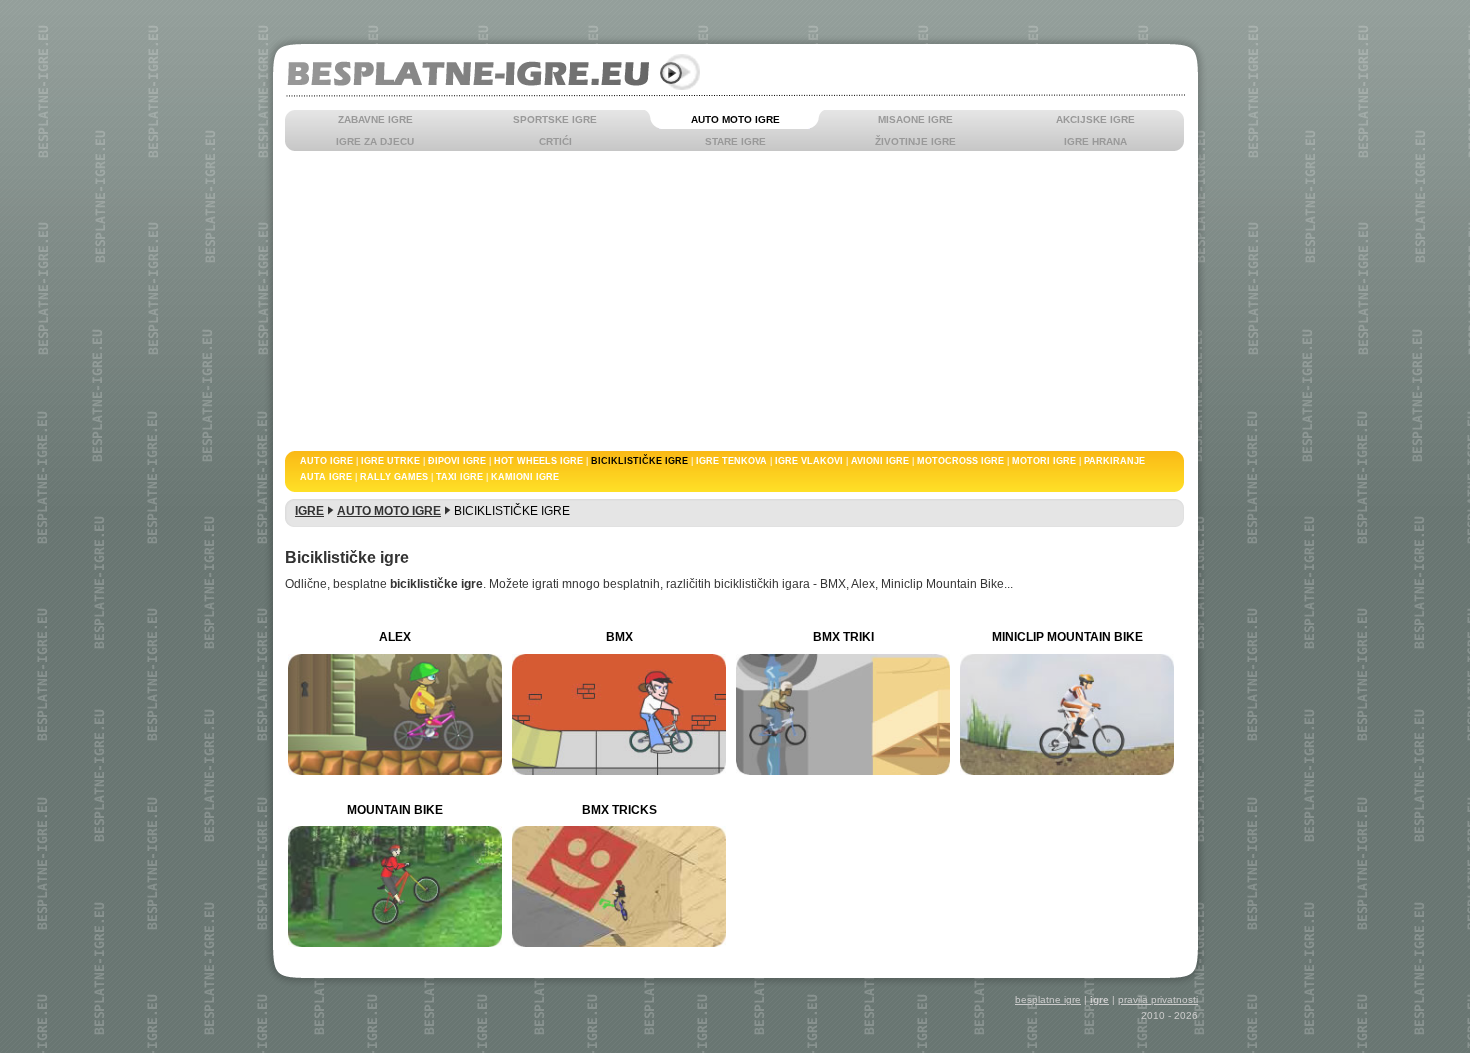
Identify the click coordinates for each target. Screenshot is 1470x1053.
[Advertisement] (860, 301)
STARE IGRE (735, 141)
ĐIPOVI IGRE (457, 461)
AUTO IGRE (326, 461)
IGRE (309, 511)
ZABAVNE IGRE (375, 119)
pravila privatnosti (1158, 999)
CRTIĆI (555, 141)
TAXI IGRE (459, 477)
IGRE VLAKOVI (809, 461)
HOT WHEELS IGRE (538, 461)
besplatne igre (1048, 999)
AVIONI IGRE (880, 461)
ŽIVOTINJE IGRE (915, 141)
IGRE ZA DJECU (375, 141)
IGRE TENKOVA (731, 461)
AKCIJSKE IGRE (1095, 119)
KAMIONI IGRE (525, 477)
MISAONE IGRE (915, 119)
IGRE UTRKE (390, 461)
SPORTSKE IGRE (555, 119)
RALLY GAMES (394, 477)
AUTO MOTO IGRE (735, 119)
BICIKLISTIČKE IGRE (639, 461)
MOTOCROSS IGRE (960, 461)
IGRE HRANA (1095, 141)
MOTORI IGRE (1044, 461)
